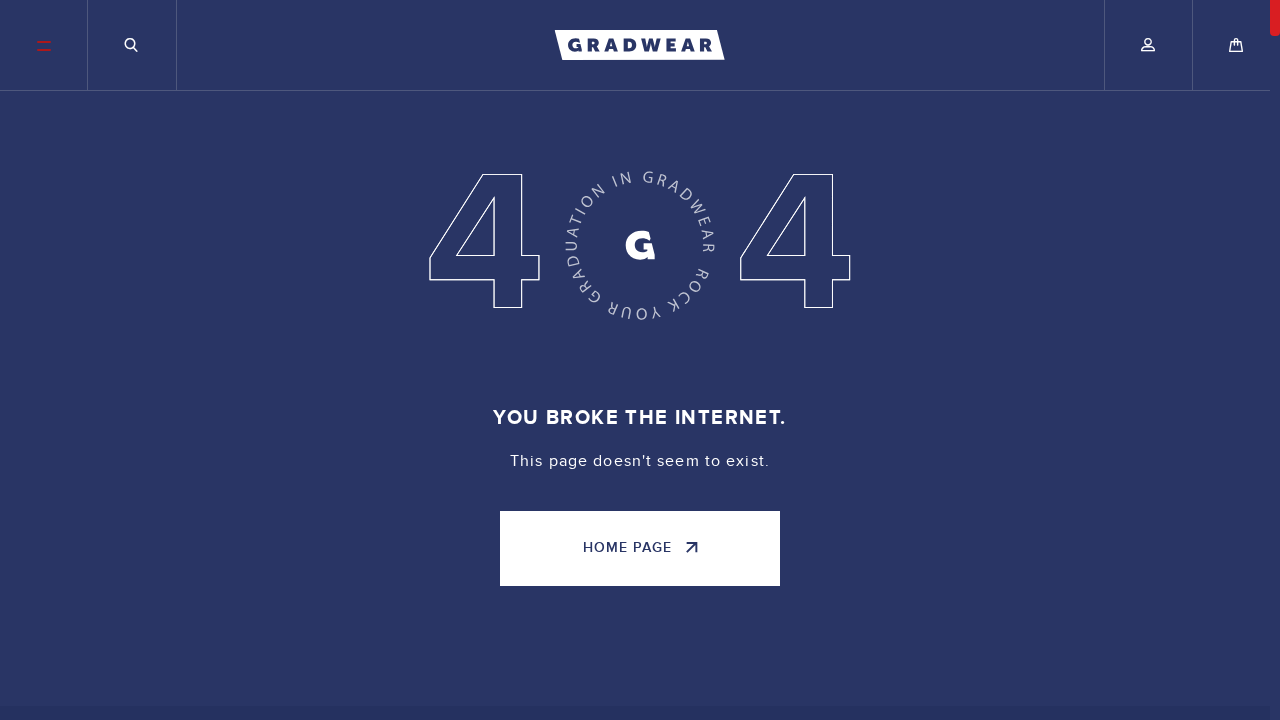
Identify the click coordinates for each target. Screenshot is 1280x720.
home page (627, 547)
